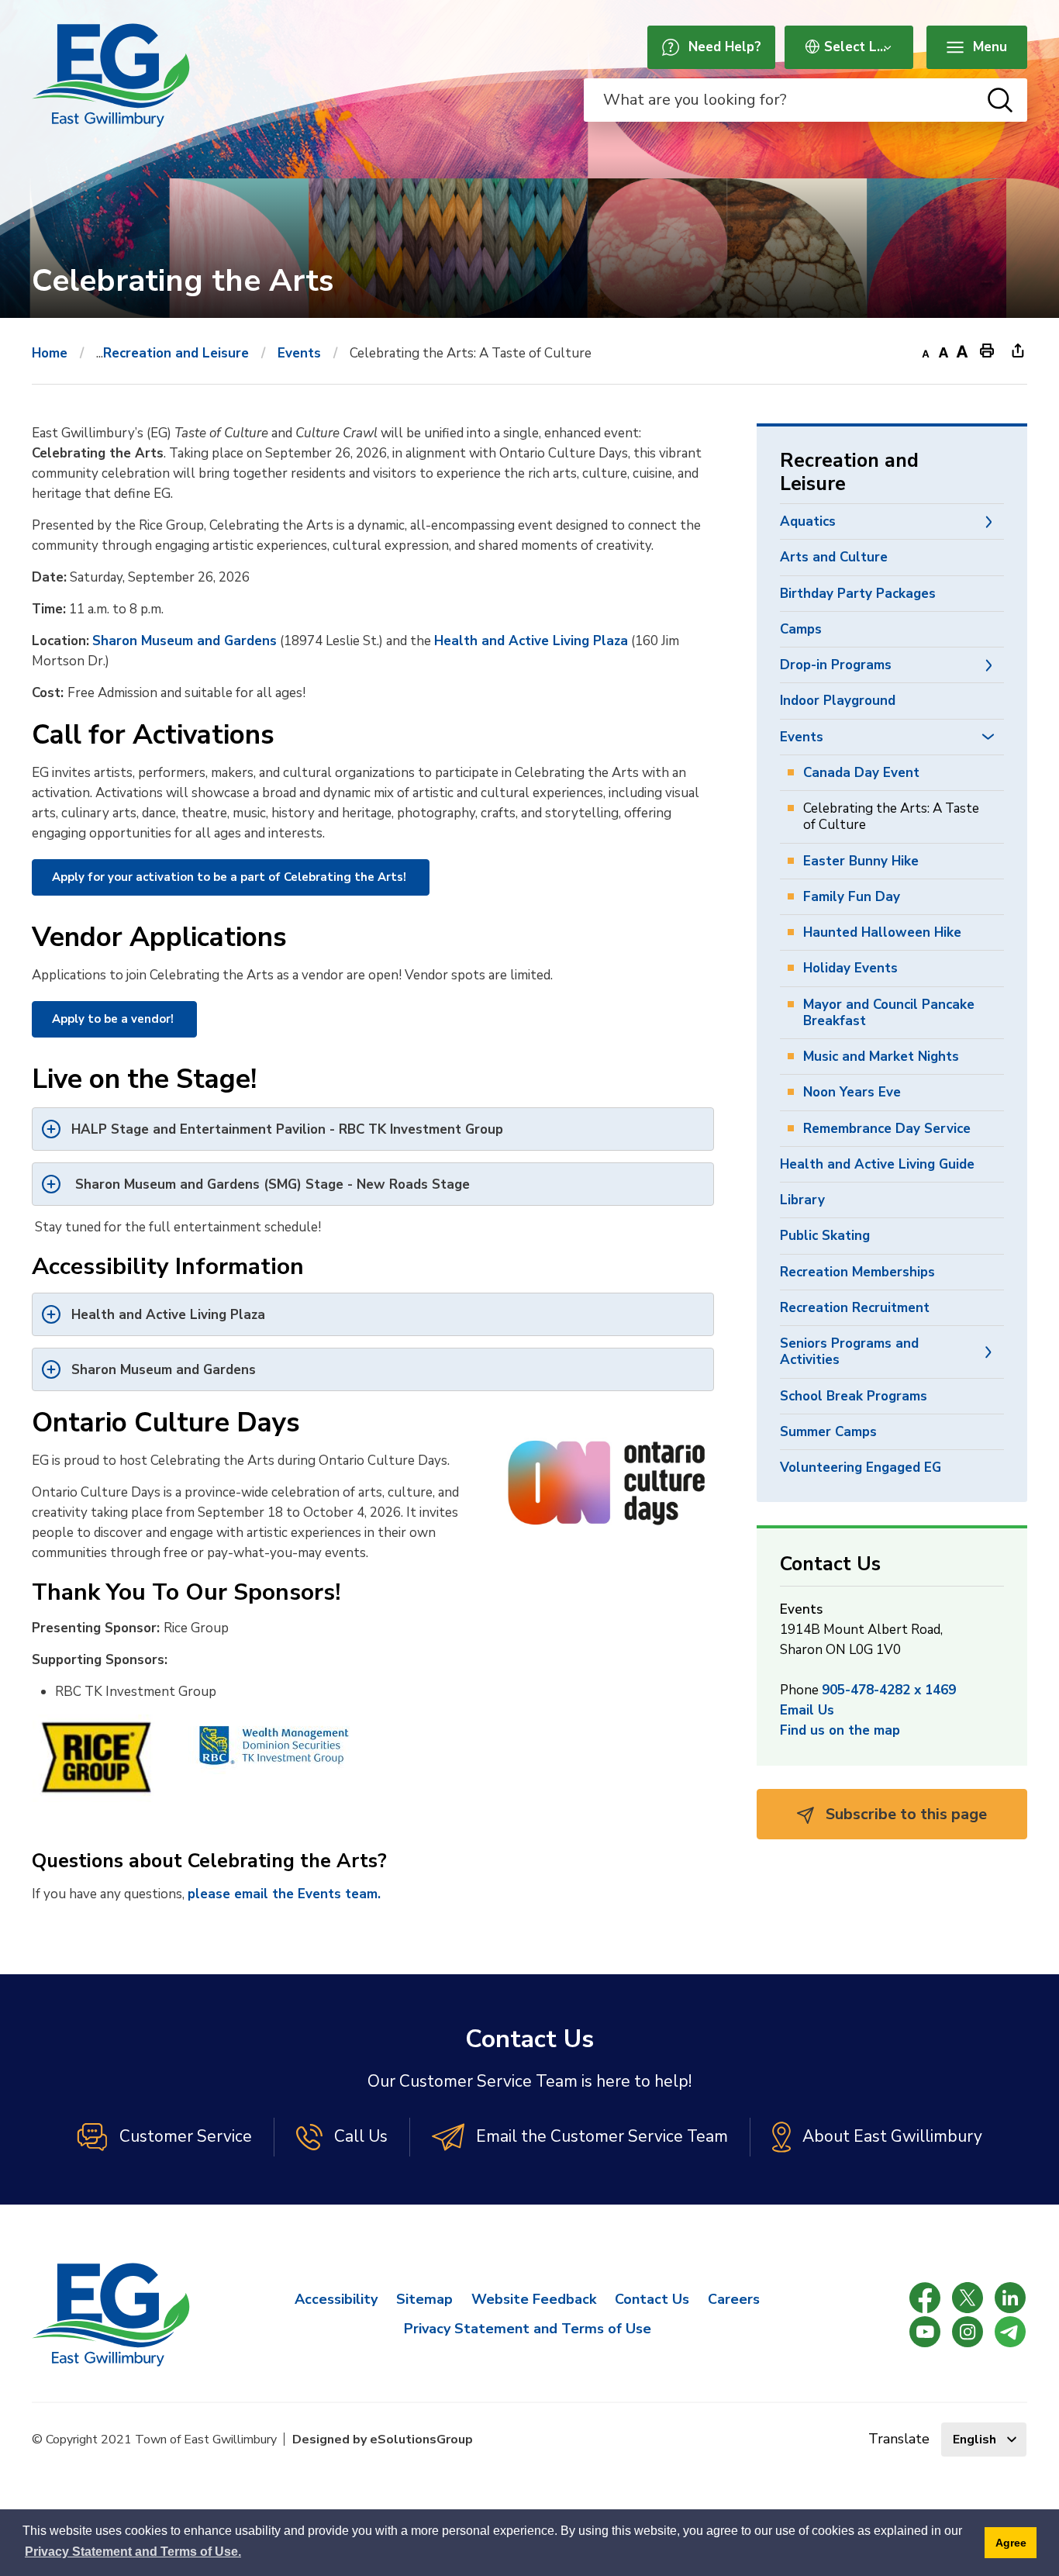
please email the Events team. (284, 1894)
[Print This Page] (987, 350)
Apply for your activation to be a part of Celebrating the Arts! (231, 877)
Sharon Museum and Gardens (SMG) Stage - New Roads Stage (271, 1184)
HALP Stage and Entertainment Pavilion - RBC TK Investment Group (287, 1129)
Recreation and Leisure (176, 353)
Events (299, 353)
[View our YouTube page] (925, 2332)
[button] (988, 521)
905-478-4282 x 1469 (889, 1690)
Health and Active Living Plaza (531, 641)
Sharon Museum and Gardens (185, 641)
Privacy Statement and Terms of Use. (133, 2552)
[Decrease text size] (925, 350)
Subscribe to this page (904, 1814)
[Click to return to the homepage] (111, 75)
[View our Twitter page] (968, 2298)
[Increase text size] (962, 350)
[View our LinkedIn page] (1010, 2298)
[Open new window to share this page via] (1018, 350)
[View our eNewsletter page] (1010, 2332)
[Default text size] (943, 350)
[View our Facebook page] (925, 2298)
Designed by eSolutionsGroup (383, 2440)
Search (1000, 100)
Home (50, 353)
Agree (1011, 2543)
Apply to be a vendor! (114, 1019)
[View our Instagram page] (968, 2332)
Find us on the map (840, 1730)
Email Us (807, 1710)
